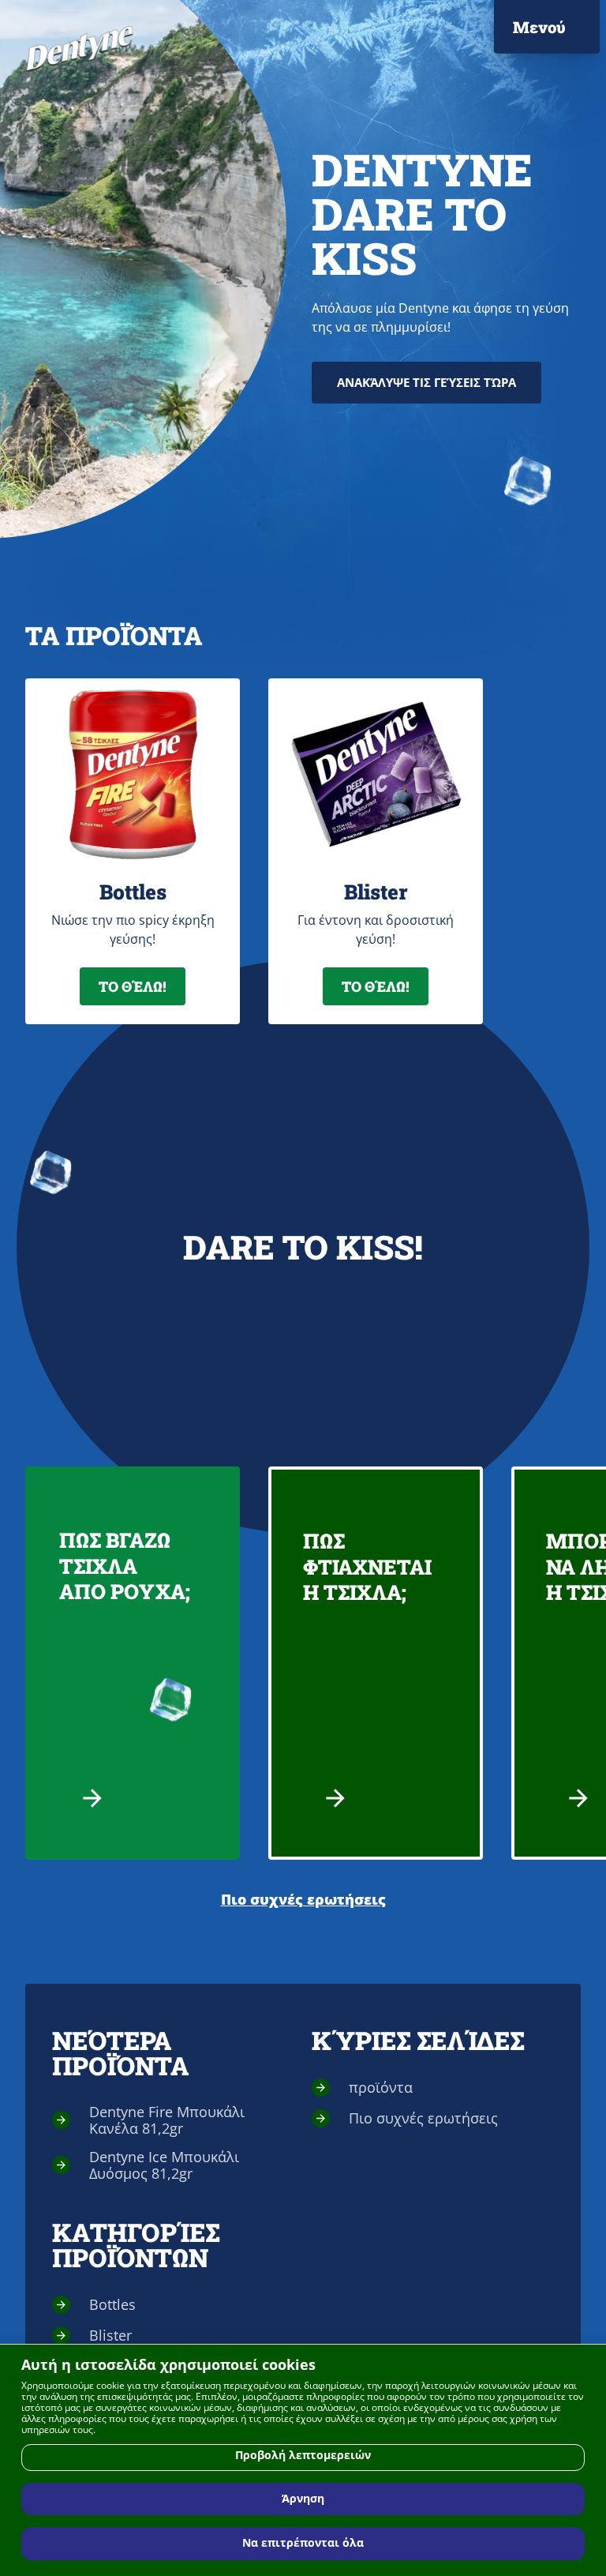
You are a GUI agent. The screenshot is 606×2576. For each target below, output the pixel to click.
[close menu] (562, 32)
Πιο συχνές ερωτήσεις (303, 1900)
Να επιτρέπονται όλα (303, 2543)
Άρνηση (303, 2499)
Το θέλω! (133, 986)
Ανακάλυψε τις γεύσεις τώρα (426, 382)
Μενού (539, 27)
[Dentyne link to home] (80, 49)
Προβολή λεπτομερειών (303, 2455)
